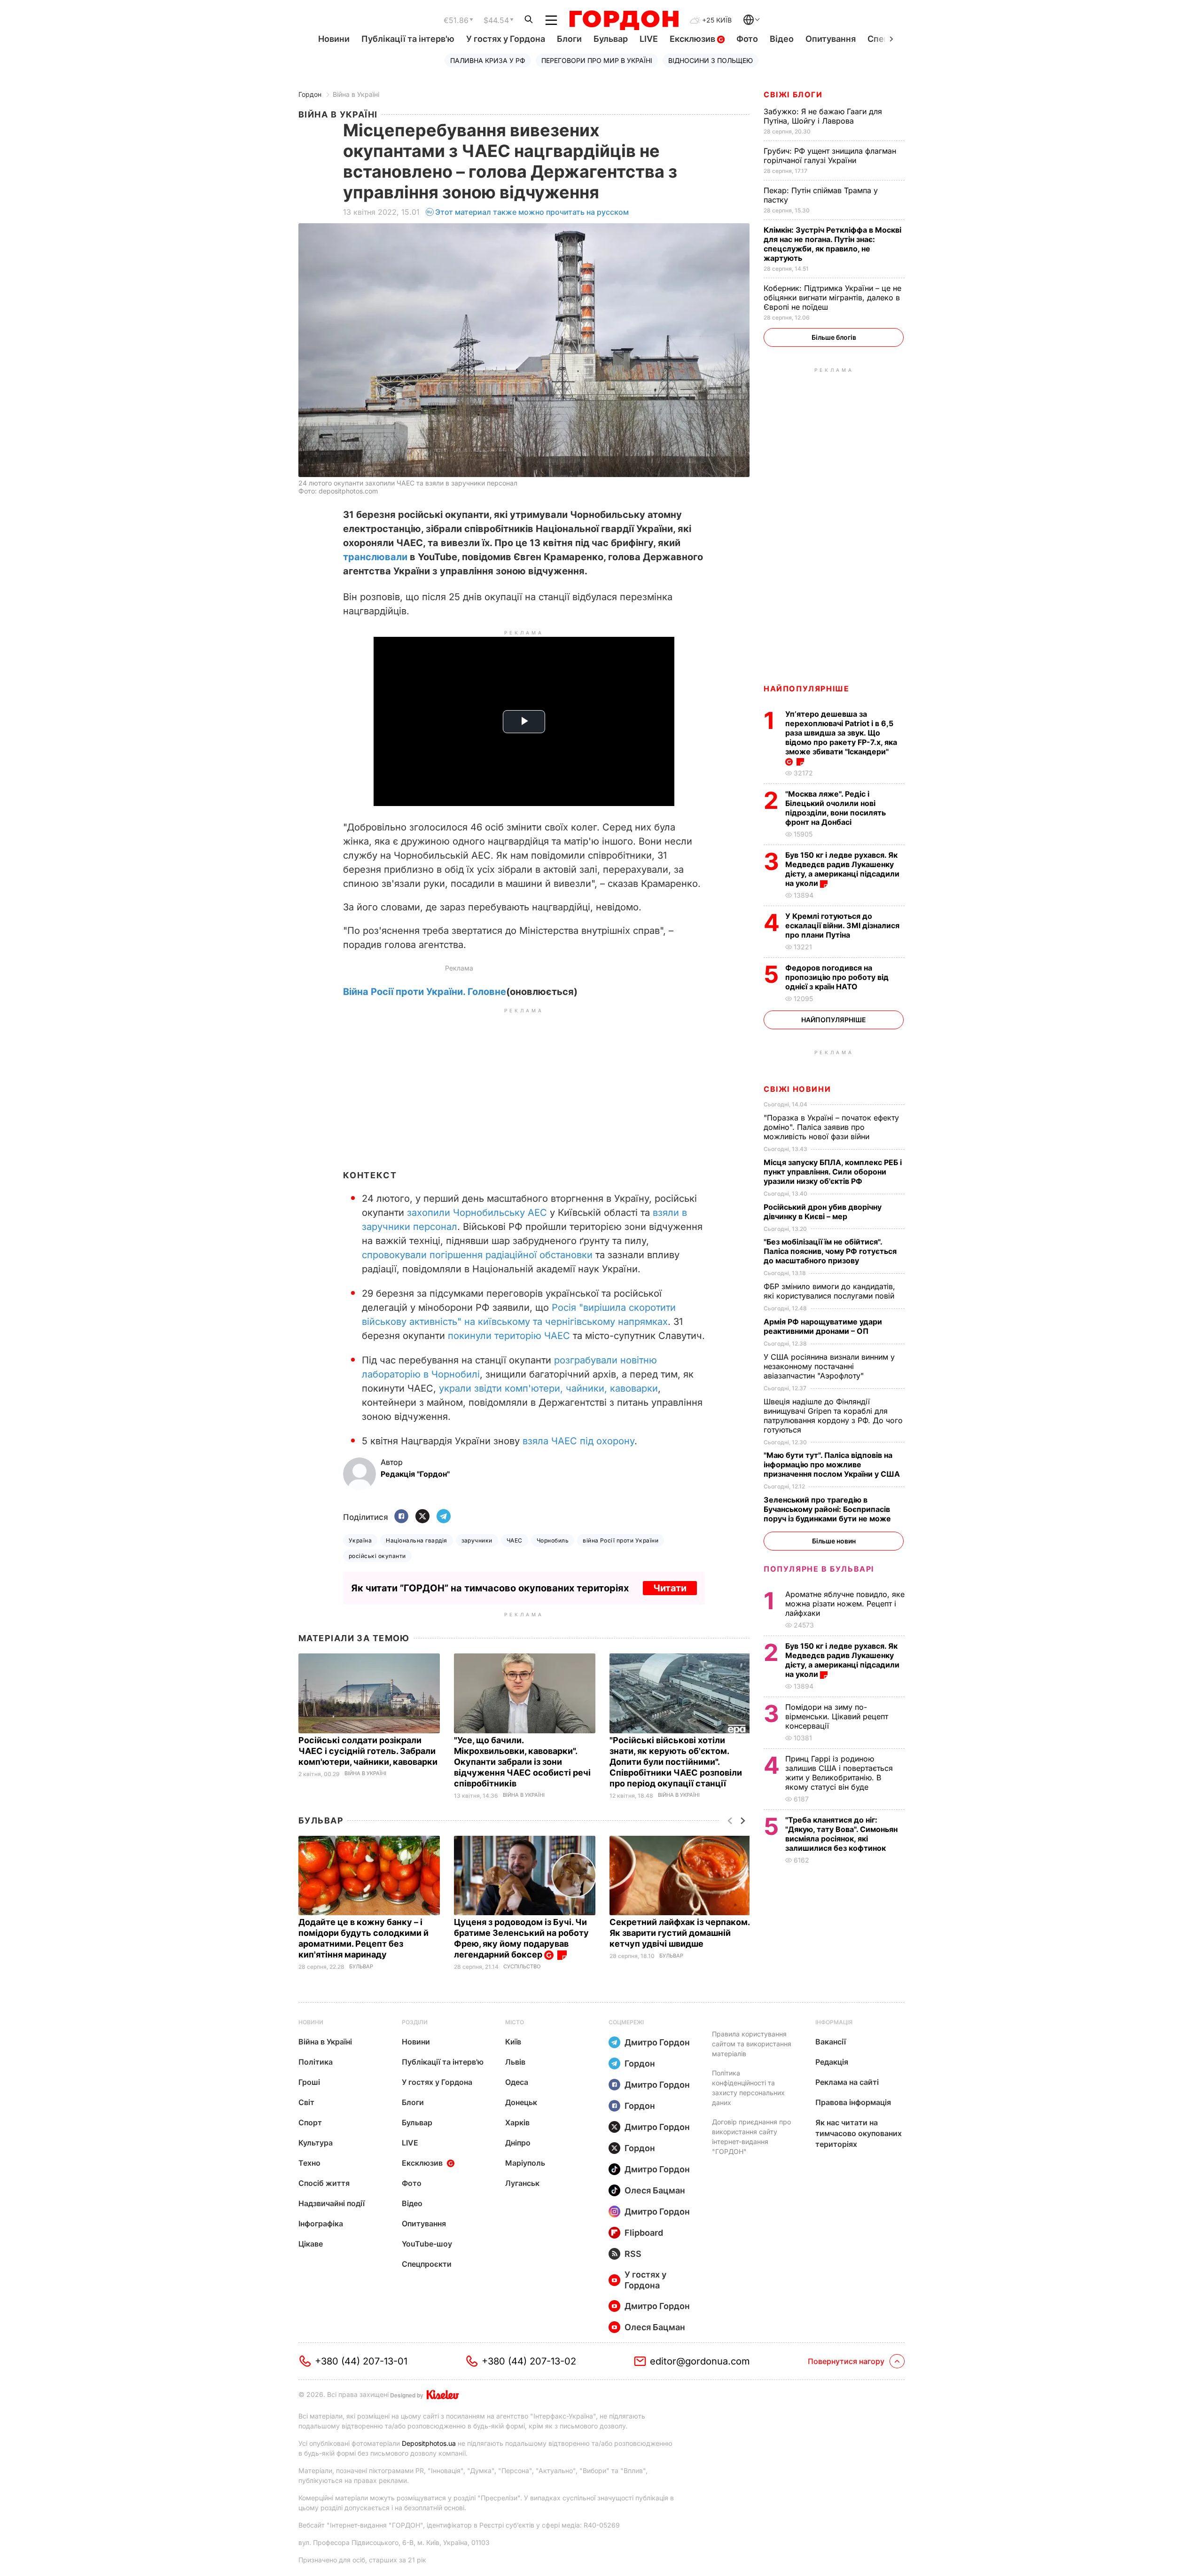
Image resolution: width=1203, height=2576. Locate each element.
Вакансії (831, 2042)
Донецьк (521, 2102)
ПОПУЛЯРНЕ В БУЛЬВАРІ (819, 1569)
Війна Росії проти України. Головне (425, 992)
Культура (316, 2143)
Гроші (309, 2082)
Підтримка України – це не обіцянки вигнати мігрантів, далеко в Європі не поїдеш (832, 298)
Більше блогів (834, 337)
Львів (515, 2062)
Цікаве (311, 2244)
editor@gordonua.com (700, 2361)
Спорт (310, 2122)
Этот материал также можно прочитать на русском (532, 212)
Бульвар (611, 39)
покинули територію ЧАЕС (509, 1336)
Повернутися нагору (846, 2361)
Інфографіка (321, 2224)
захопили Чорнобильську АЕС (477, 1213)
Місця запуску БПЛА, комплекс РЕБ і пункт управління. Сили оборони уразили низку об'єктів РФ (833, 1172)
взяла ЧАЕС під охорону (578, 1441)
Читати (670, 1588)
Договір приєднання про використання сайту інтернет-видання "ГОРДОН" (751, 2137)
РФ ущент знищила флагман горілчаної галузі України (830, 156)
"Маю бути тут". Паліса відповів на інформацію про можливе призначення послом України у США (833, 1464)
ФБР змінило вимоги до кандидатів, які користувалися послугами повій (830, 1291)
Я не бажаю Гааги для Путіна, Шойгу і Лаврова (823, 116)
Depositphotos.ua (429, 2443)
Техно (309, 2163)
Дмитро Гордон (657, 2042)
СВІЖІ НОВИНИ (797, 1089)
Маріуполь (525, 2163)
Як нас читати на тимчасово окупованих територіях (859, 2133)
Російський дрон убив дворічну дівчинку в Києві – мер (823, 1212)
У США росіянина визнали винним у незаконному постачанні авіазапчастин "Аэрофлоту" (829, 1366)
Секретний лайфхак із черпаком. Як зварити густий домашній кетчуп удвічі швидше (680, 1933)
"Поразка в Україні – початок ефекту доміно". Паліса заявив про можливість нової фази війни (831, 1127)
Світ (306, 2102)
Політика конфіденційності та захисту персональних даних (748, 2088)
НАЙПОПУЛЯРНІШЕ (806, 689)
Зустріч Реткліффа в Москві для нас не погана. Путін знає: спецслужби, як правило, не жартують (832, 244)
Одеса (517, 2082)
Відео (782, 39)
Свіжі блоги (793, 94)
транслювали (375, 557)
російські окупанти (377, 1556)
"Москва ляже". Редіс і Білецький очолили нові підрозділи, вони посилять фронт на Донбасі (836, 808)
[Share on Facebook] (401, 1517)
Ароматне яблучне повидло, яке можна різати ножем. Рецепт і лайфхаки (845, 1604)
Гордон (310, 94)
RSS (633, 2254)
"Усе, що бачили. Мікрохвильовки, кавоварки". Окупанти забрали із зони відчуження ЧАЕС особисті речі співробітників (522, 1762)
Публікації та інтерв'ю (408, 39)
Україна (360, 1540)
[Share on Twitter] (422, 1517)
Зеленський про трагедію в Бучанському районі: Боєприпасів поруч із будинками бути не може (828, 1509)
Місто (515, 2022)
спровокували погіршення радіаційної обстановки (477, 1255)
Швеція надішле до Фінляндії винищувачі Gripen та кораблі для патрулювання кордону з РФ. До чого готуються (833, 1416)
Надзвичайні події (332, 2203)
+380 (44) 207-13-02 (529, 2361)
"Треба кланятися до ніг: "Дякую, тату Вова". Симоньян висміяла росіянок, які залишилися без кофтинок (841, 1834)
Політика (316, 2062)
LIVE (649, 39)
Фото (747, 39)
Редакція (832, 2062)
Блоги (569, 39)
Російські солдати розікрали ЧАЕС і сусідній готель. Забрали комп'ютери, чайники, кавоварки (369, 1751)
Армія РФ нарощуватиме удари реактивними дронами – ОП (823, 1326)
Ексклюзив (693, 39)
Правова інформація (853, 2102)
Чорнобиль (553, 1540)
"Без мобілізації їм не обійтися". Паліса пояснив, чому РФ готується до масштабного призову (830, 1251)
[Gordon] (624, 20)
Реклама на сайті (847, 2082)
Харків (517, 2122)
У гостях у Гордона (506, 39)
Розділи (415, 2022)
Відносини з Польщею (711, 60)
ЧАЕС (515, 1540)
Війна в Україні (356, 94)
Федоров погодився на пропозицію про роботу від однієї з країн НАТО (837, 977)
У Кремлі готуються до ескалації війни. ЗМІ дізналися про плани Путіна (842, 925)
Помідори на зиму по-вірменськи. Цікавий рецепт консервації (837, 1716)
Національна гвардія (416, 1540)
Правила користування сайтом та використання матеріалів (752, 2044)
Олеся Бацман (655, 2190)
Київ (513, 2042)
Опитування (831, 39)
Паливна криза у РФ (488, 60)
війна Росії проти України (621, 1540)
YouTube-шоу (427, 2244)
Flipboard (644, 2233)
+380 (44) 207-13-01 (361, 2361)
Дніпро (518, 2143)
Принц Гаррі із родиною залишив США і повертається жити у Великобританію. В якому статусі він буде (839, 1773)
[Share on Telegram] (444, 1517)
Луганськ (522, 2183)
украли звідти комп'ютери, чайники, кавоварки (548, 1388)
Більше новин (834, 1541)
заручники (477, 1540)
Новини (334, 39)
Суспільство (522, 1967)
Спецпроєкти (427, 2264)
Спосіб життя (324, 2183)
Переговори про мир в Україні (597, 60)
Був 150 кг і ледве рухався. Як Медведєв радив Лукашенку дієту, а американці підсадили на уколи (842, 869)
